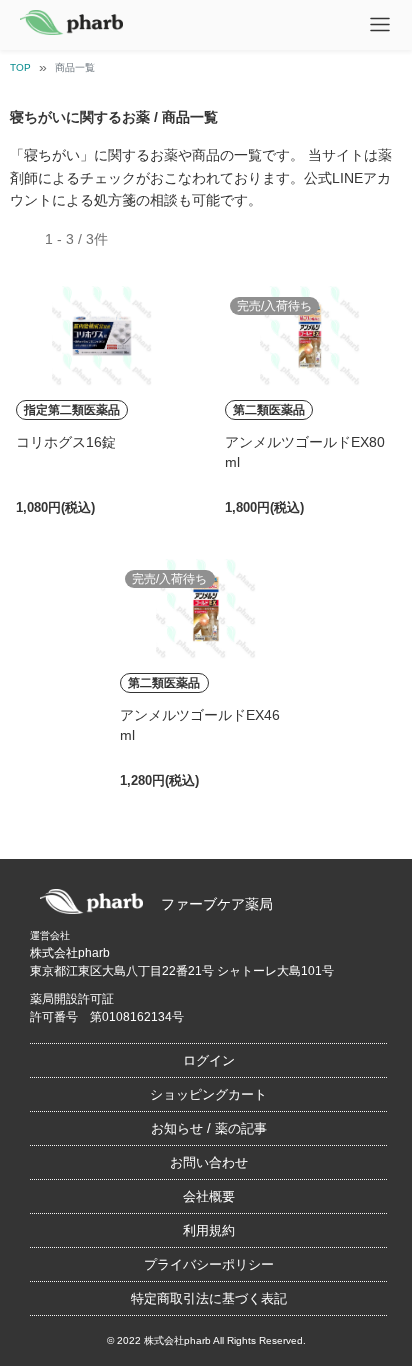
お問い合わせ (209, 1162)
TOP (20, 67)
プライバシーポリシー (209, 1264)
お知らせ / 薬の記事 (209, 1128)
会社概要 (209, 1196)
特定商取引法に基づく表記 (209, 1298)
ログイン (209, 1060)
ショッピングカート (208, 1094)
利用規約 (209, 1230)
